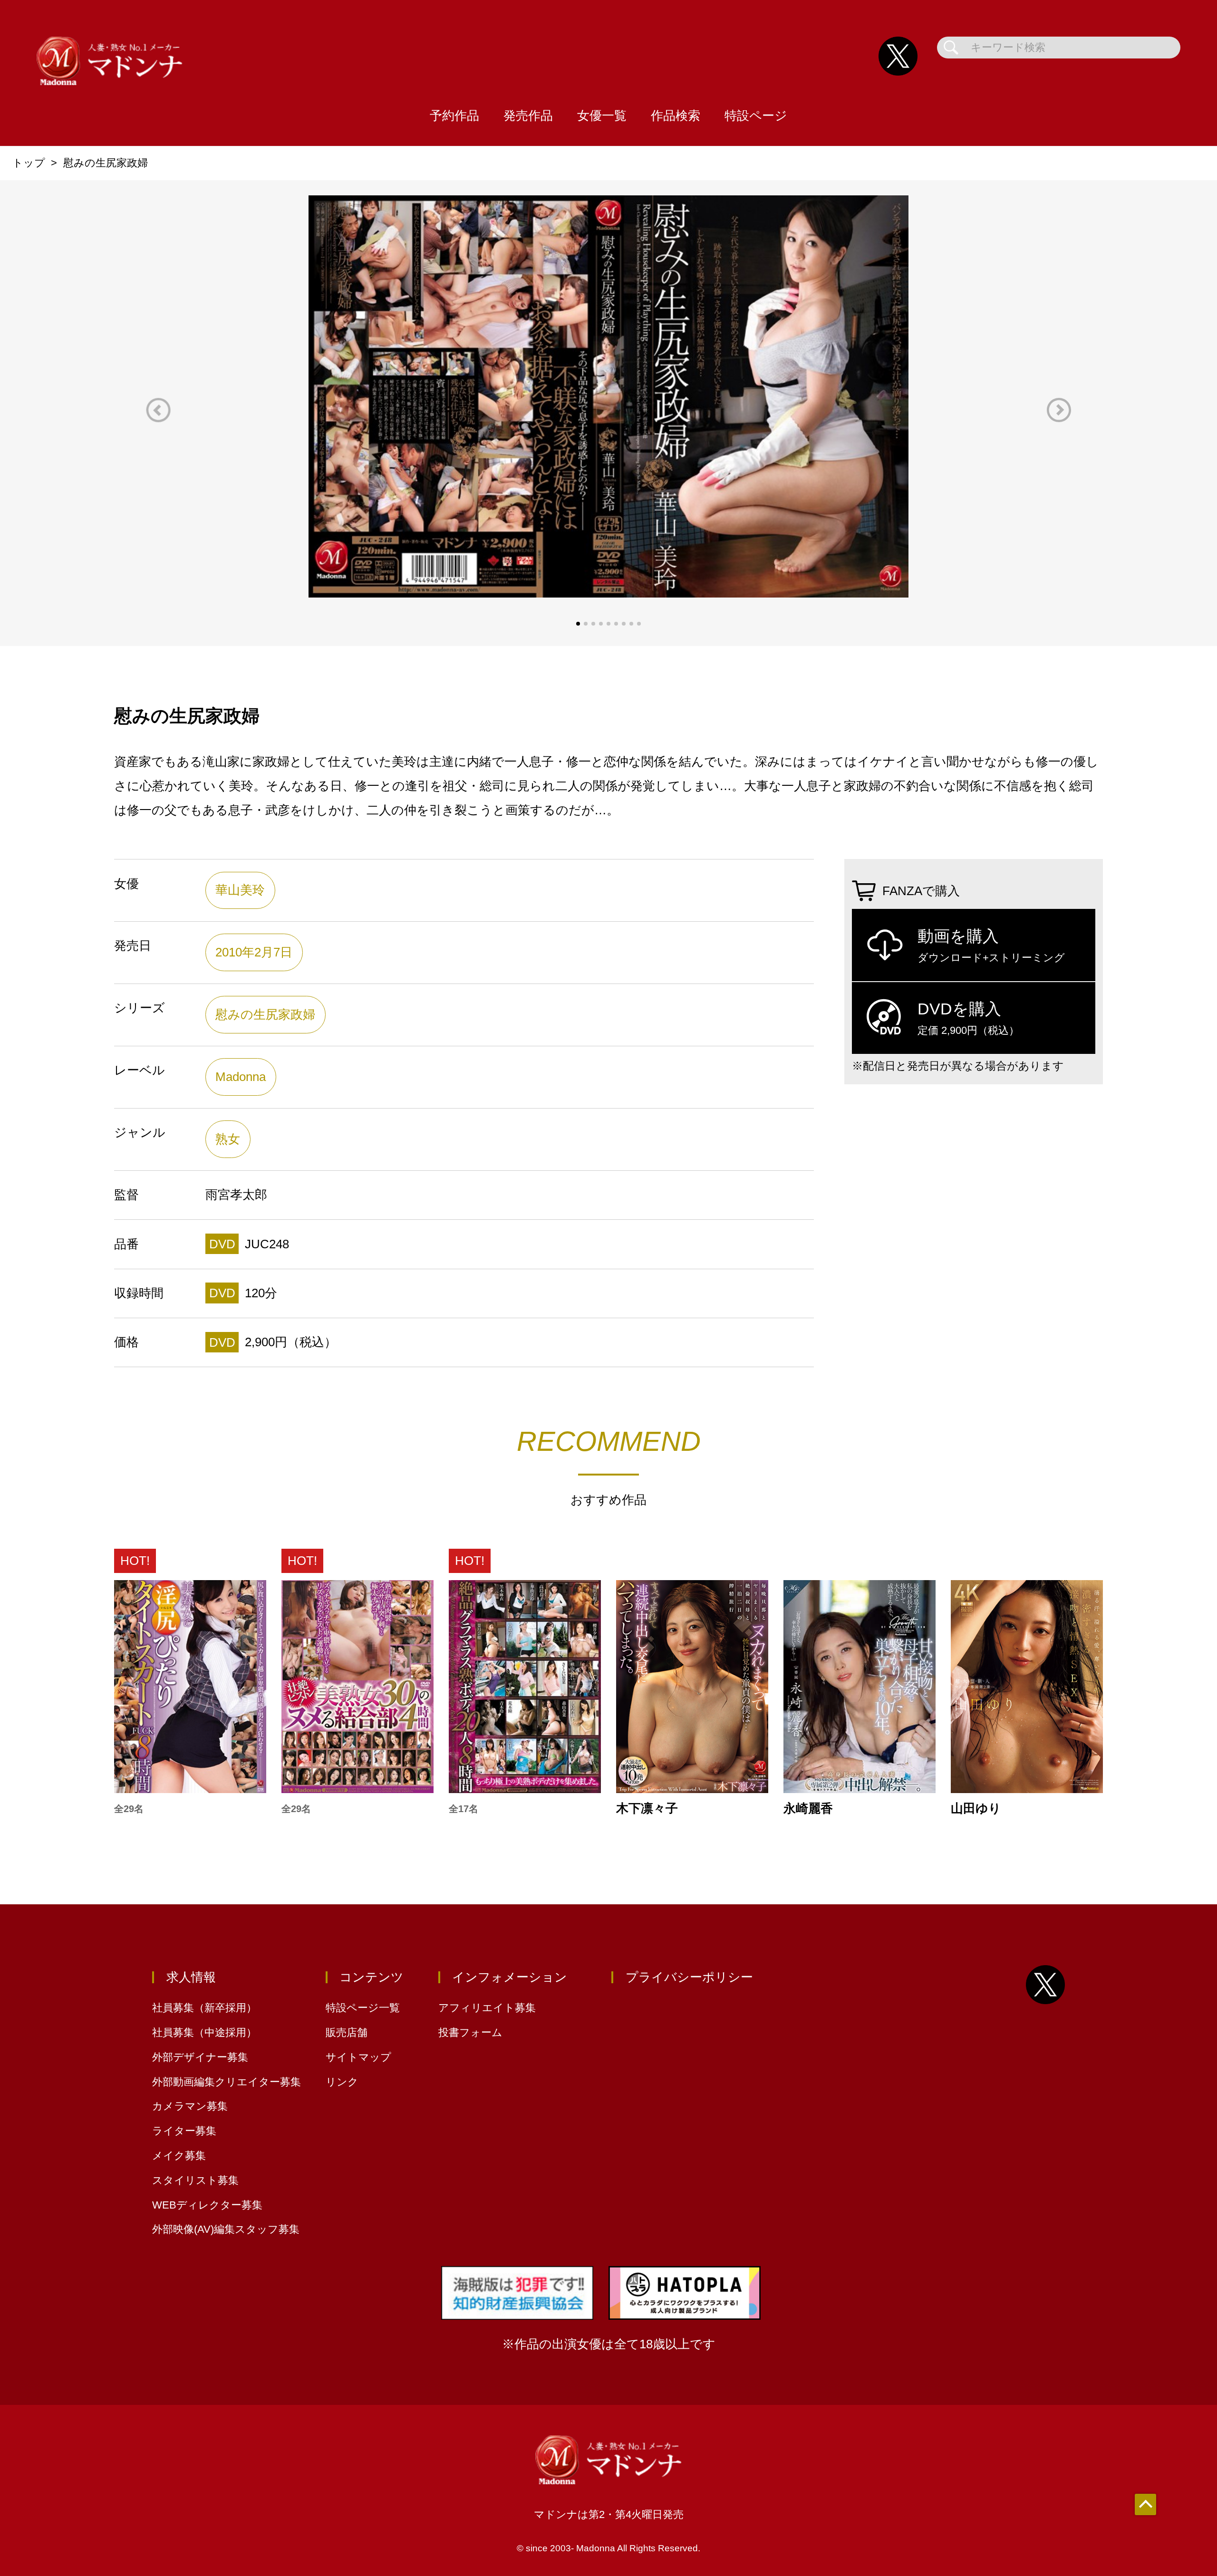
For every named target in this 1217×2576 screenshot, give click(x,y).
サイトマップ (358, 2057)
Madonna (241, 1077)
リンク (342, 2082)
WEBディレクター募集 (207, 2205)
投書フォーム (470, 2032)
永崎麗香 (808, 1809)
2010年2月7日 (254, 952)
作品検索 (676, 116)
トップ (29, 163)
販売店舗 (347, 2032)
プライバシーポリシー (689, 1977)
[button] (158, 410)
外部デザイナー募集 (200, 2057)
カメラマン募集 (190, 2106)
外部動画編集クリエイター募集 (227, 2082)
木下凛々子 (647, 1809)
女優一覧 (602, 116)
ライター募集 (184, 2131)
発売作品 (528, 116)
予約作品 (454, 116)
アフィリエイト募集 (487, 2008)
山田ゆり (976, 1809)
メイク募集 (179, 2156)
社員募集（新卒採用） (204, 2008)
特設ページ (756, 116)
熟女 (228, 1139)
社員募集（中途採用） (204, 2032)
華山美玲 (240, 890)
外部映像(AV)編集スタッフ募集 (226, 2229)
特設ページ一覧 (363, 2008)
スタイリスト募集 (195, 2180)
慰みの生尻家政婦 (265, 1014)
